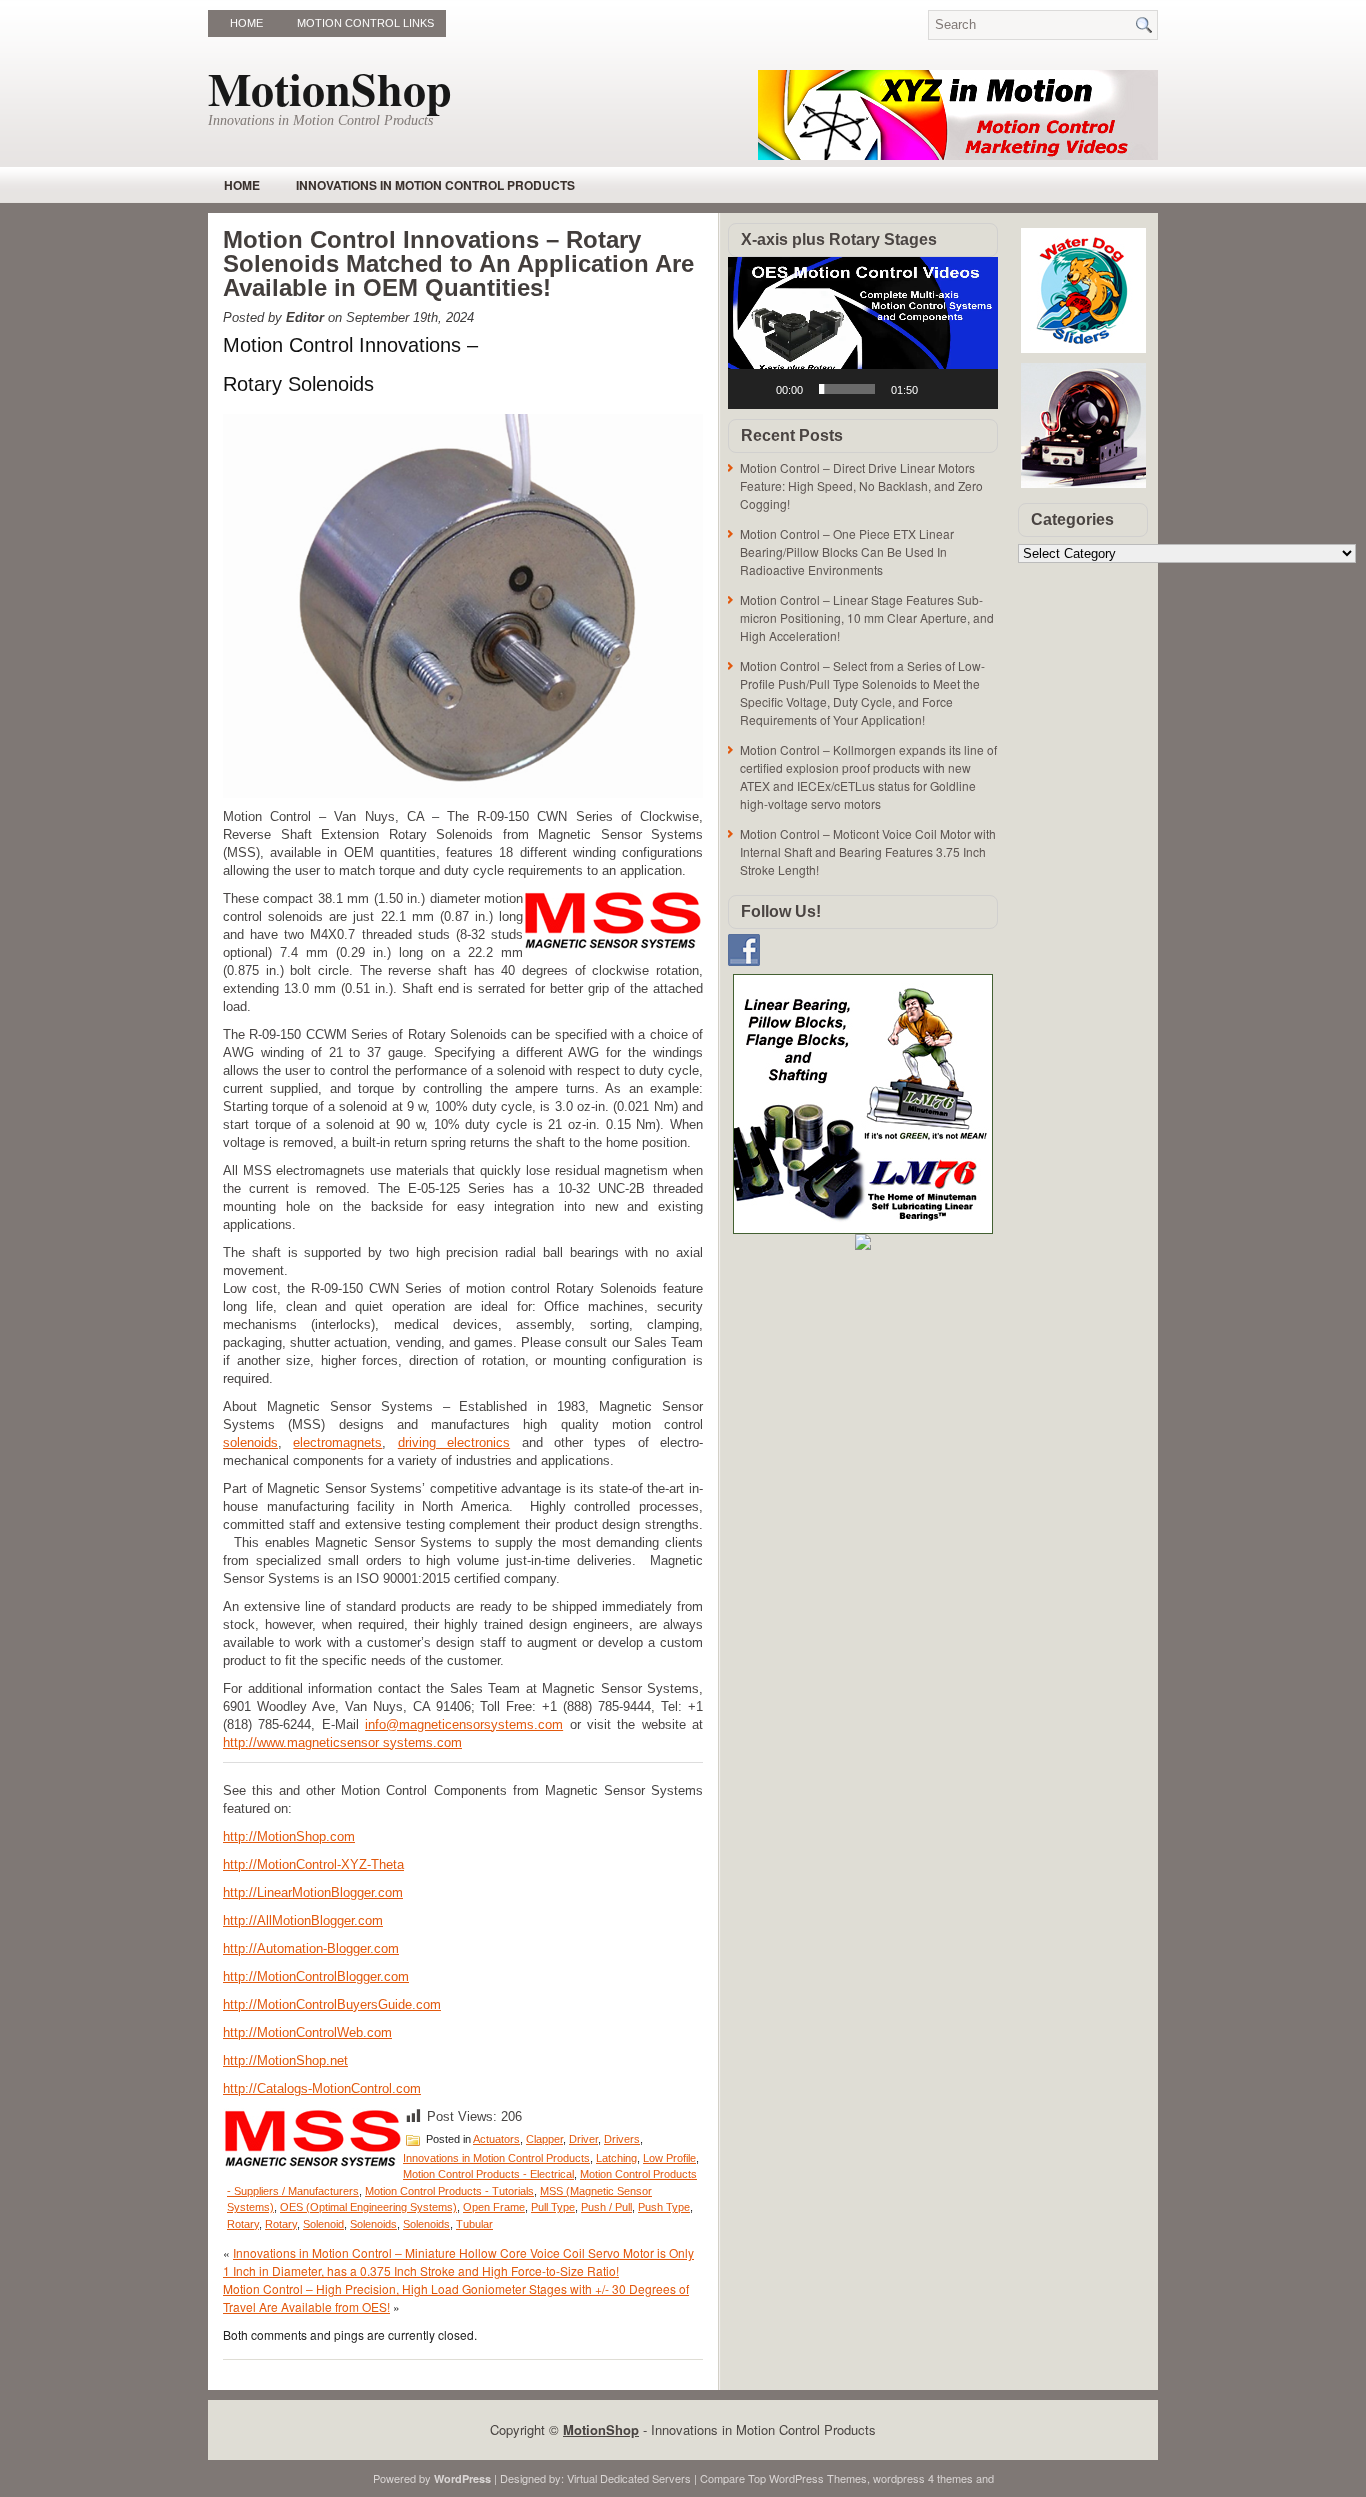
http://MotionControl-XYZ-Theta (313, 1864)
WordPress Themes (818, 2478)
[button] (863, 333)
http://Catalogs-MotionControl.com (322, 2088)
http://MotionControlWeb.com (307, 2032)
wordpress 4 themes (923, 2478)
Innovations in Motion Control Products (435, 185)
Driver (583, 2139)
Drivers (622, 2139)
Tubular (474, 2224)
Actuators (496, 2139)
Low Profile (669, 2158)
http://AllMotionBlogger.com (303, 1920)
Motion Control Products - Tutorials (449, 2191)
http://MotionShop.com (289, 1836)
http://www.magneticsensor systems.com (342, 1742)
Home (246, 23)
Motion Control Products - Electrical (488, 2174)
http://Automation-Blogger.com (311, 1948)
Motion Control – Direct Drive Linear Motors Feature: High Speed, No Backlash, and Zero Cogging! (861, 485)
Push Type (664, 2207)
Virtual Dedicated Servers (629, 2478)
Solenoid (323, 2224)
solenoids (250, 1442)
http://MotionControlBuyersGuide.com (332, 2004)
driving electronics (454, 1442)
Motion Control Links (365, 23)
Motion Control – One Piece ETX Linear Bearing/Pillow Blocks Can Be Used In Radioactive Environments (847, 551)
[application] (863, 333)
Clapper (544, 2139)
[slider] (847, 389)
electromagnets (337, 1442)
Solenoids (373, 2224)
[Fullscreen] (972, 389)
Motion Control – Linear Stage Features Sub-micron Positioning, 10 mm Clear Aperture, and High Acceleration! (867, 617)
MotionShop (330, 88)
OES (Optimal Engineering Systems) (368, 2207)
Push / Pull (606, 2207)
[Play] (754, 389)
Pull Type (553, 2207)
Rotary (243, 2224)
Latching (616, 2158)
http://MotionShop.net (285, 2060)
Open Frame (494, 2207)
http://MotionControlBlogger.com (316, 1976)
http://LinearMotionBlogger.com (313, 1892)
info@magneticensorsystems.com (464, 1724)
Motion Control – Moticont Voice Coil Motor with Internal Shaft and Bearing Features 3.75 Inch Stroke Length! (868, 851)
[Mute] (940, 389)
